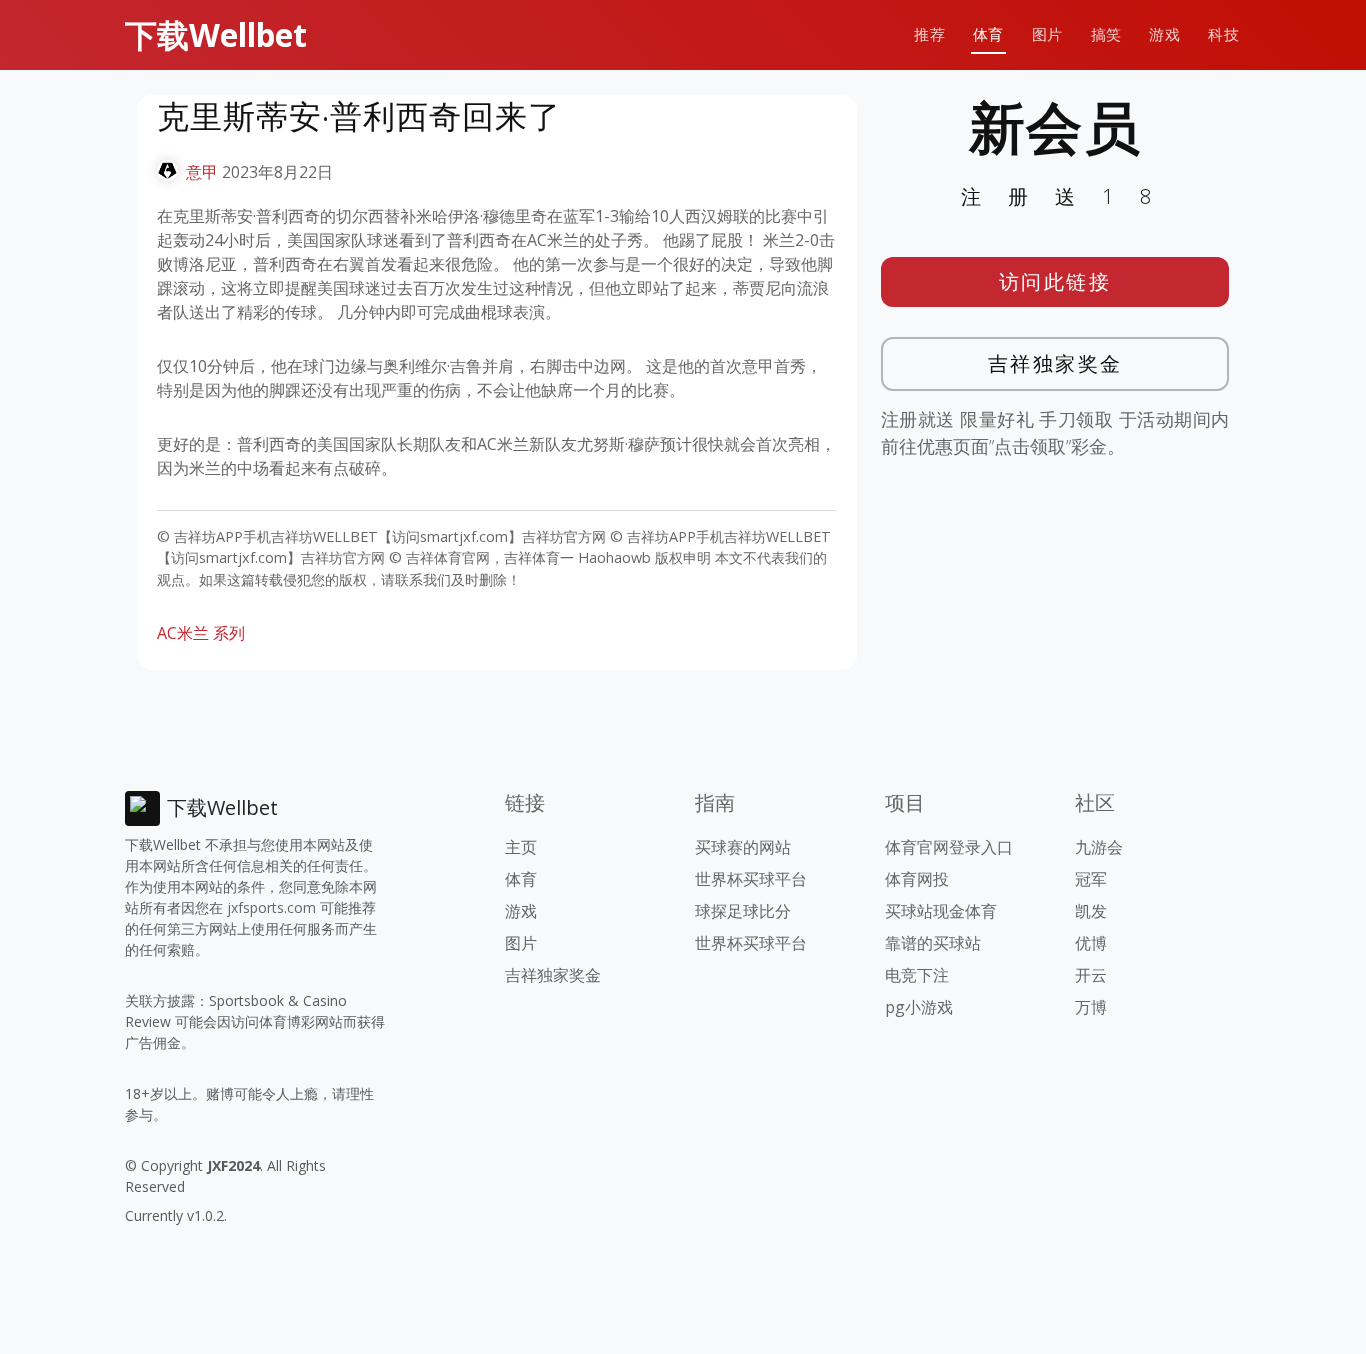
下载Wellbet (216, 34)
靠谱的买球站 (933, 943)
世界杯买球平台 (751, 879)
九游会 (1099, 847)
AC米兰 (183, 633)
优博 (1091, 943)
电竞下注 (917, 975)
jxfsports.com (271, 907)
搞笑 (1106, 34)
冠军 (1091, 879)
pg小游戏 (919, 1007)
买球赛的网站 (743, 847)
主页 (521, 847)
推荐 (929, 34)
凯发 (1091, 911)
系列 (229, 633)
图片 (1047, 34)
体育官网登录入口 (949, 847)
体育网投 (917, 879)
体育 (988, 34)
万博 (1091, 1007)
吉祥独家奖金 (1055, 363)
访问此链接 (1055, 281)
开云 (1091, 975)
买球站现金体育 (941, 911)
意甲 (202, 172)
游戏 (1164, 34)
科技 (1223, 34)
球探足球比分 (743, 911)
